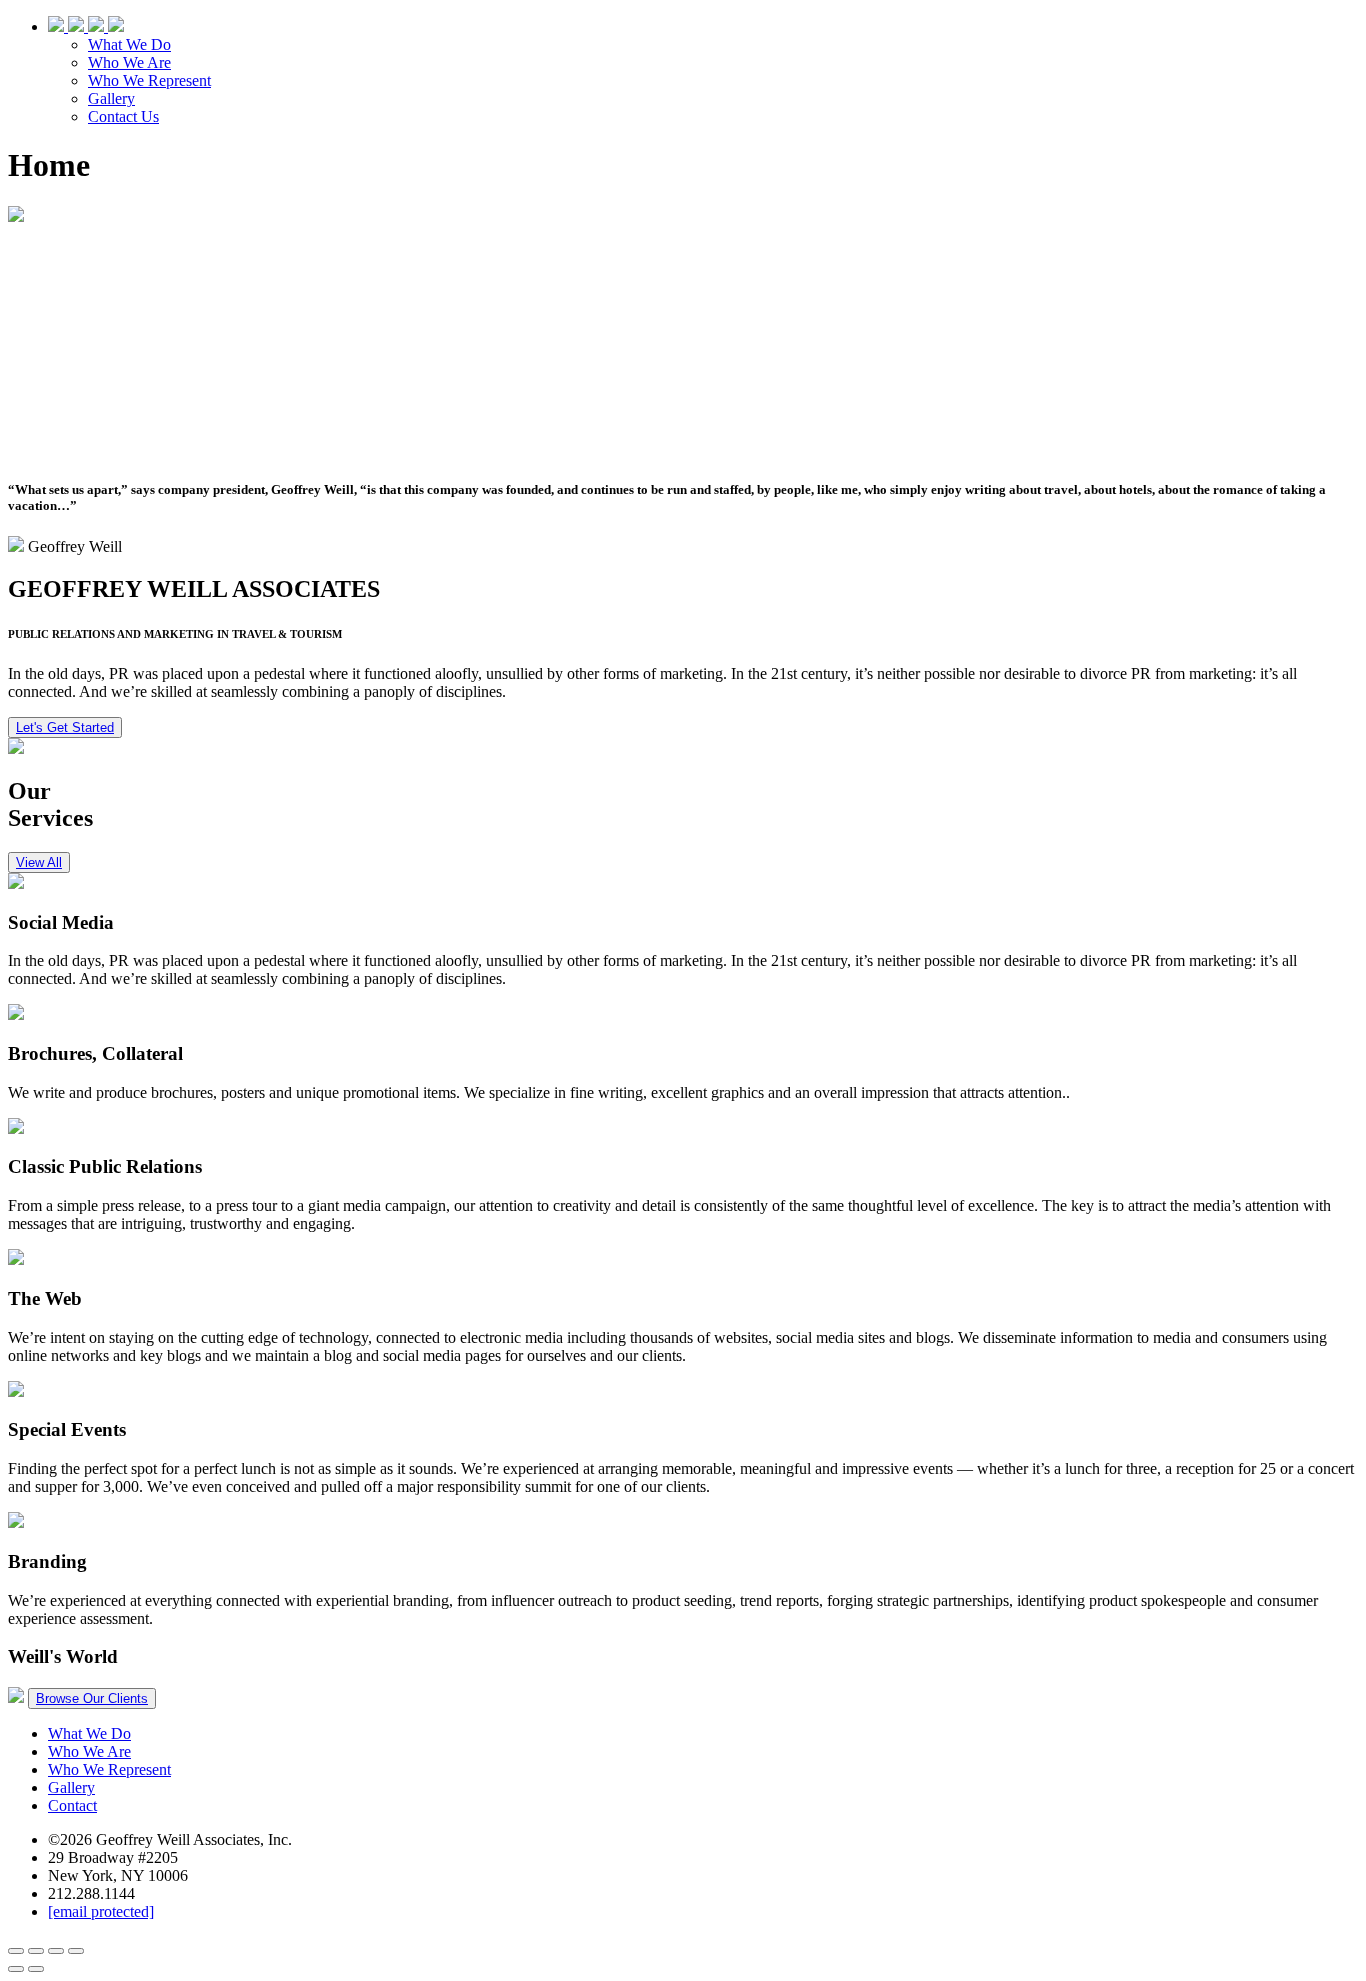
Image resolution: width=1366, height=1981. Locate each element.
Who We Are (129, 62)
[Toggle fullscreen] (56, 1951)
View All (39, 862)
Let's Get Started (65, 727)
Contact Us (123, 116)
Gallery (111, 98)
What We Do (129, 44)
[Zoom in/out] (76, 1951)
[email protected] (101, 1911)
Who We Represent (149, 80)
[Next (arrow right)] (36, 1969)
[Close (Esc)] (16, 1951)
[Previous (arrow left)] (16, 1969)
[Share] (36, 1951)
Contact (72, 1805)
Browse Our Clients (92, 1698)
